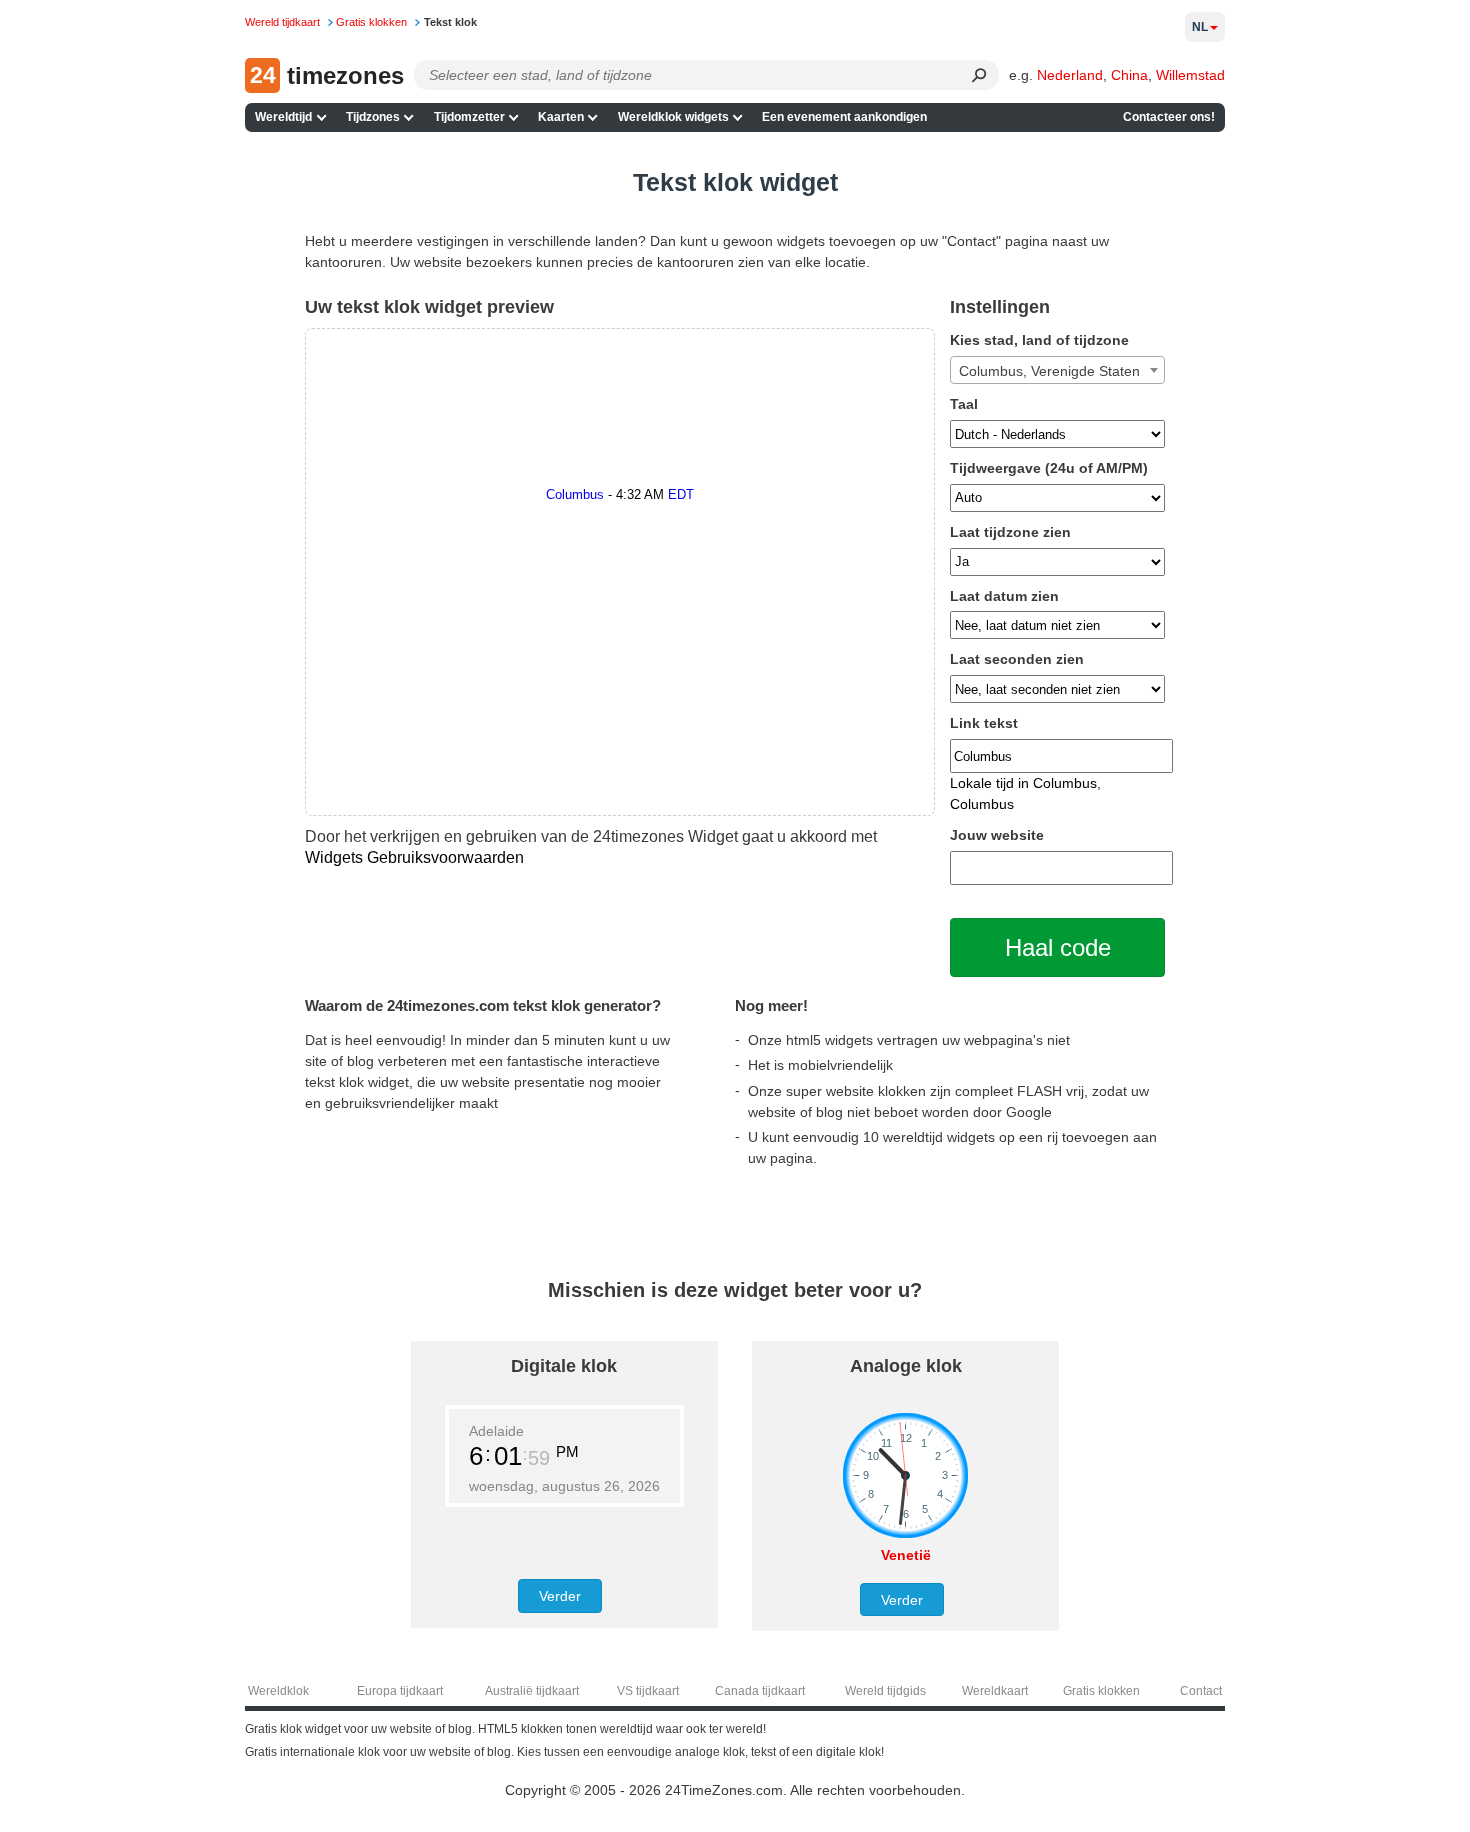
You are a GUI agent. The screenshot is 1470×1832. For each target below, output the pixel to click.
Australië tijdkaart (532, 1691)
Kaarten (561, 117)
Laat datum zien (1004, 596)
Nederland (1070, 75)
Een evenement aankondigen (844, 117)
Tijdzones (373, 117)
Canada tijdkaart (760, 1691)
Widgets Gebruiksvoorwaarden (414, 857)
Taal (964, 404)
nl (1200, 27)
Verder (560, 1596)
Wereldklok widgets (673, 117)
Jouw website (997, 835)
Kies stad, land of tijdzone (1039, 340)
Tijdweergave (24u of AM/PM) (1049, 468)
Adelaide (496, 1431)
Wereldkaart (995, 1691)
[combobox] (1057, 370)
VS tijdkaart (648, 1691)
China (1129, 75)
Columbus (982, 804)
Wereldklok (278, 1691)
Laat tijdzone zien (1010, 532)
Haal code (1058, 947)
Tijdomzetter (469, 117)
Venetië (906, 1555)
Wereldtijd (283, 117)
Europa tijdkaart (400, 1691)
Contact (1201, 1691)
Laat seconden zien (1017, 659)
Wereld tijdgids (885, 1691)
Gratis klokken (1101, 1691)
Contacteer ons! (1169, 117)
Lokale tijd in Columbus (1023, 783)
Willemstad (1190, 75)
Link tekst (984, 723)
